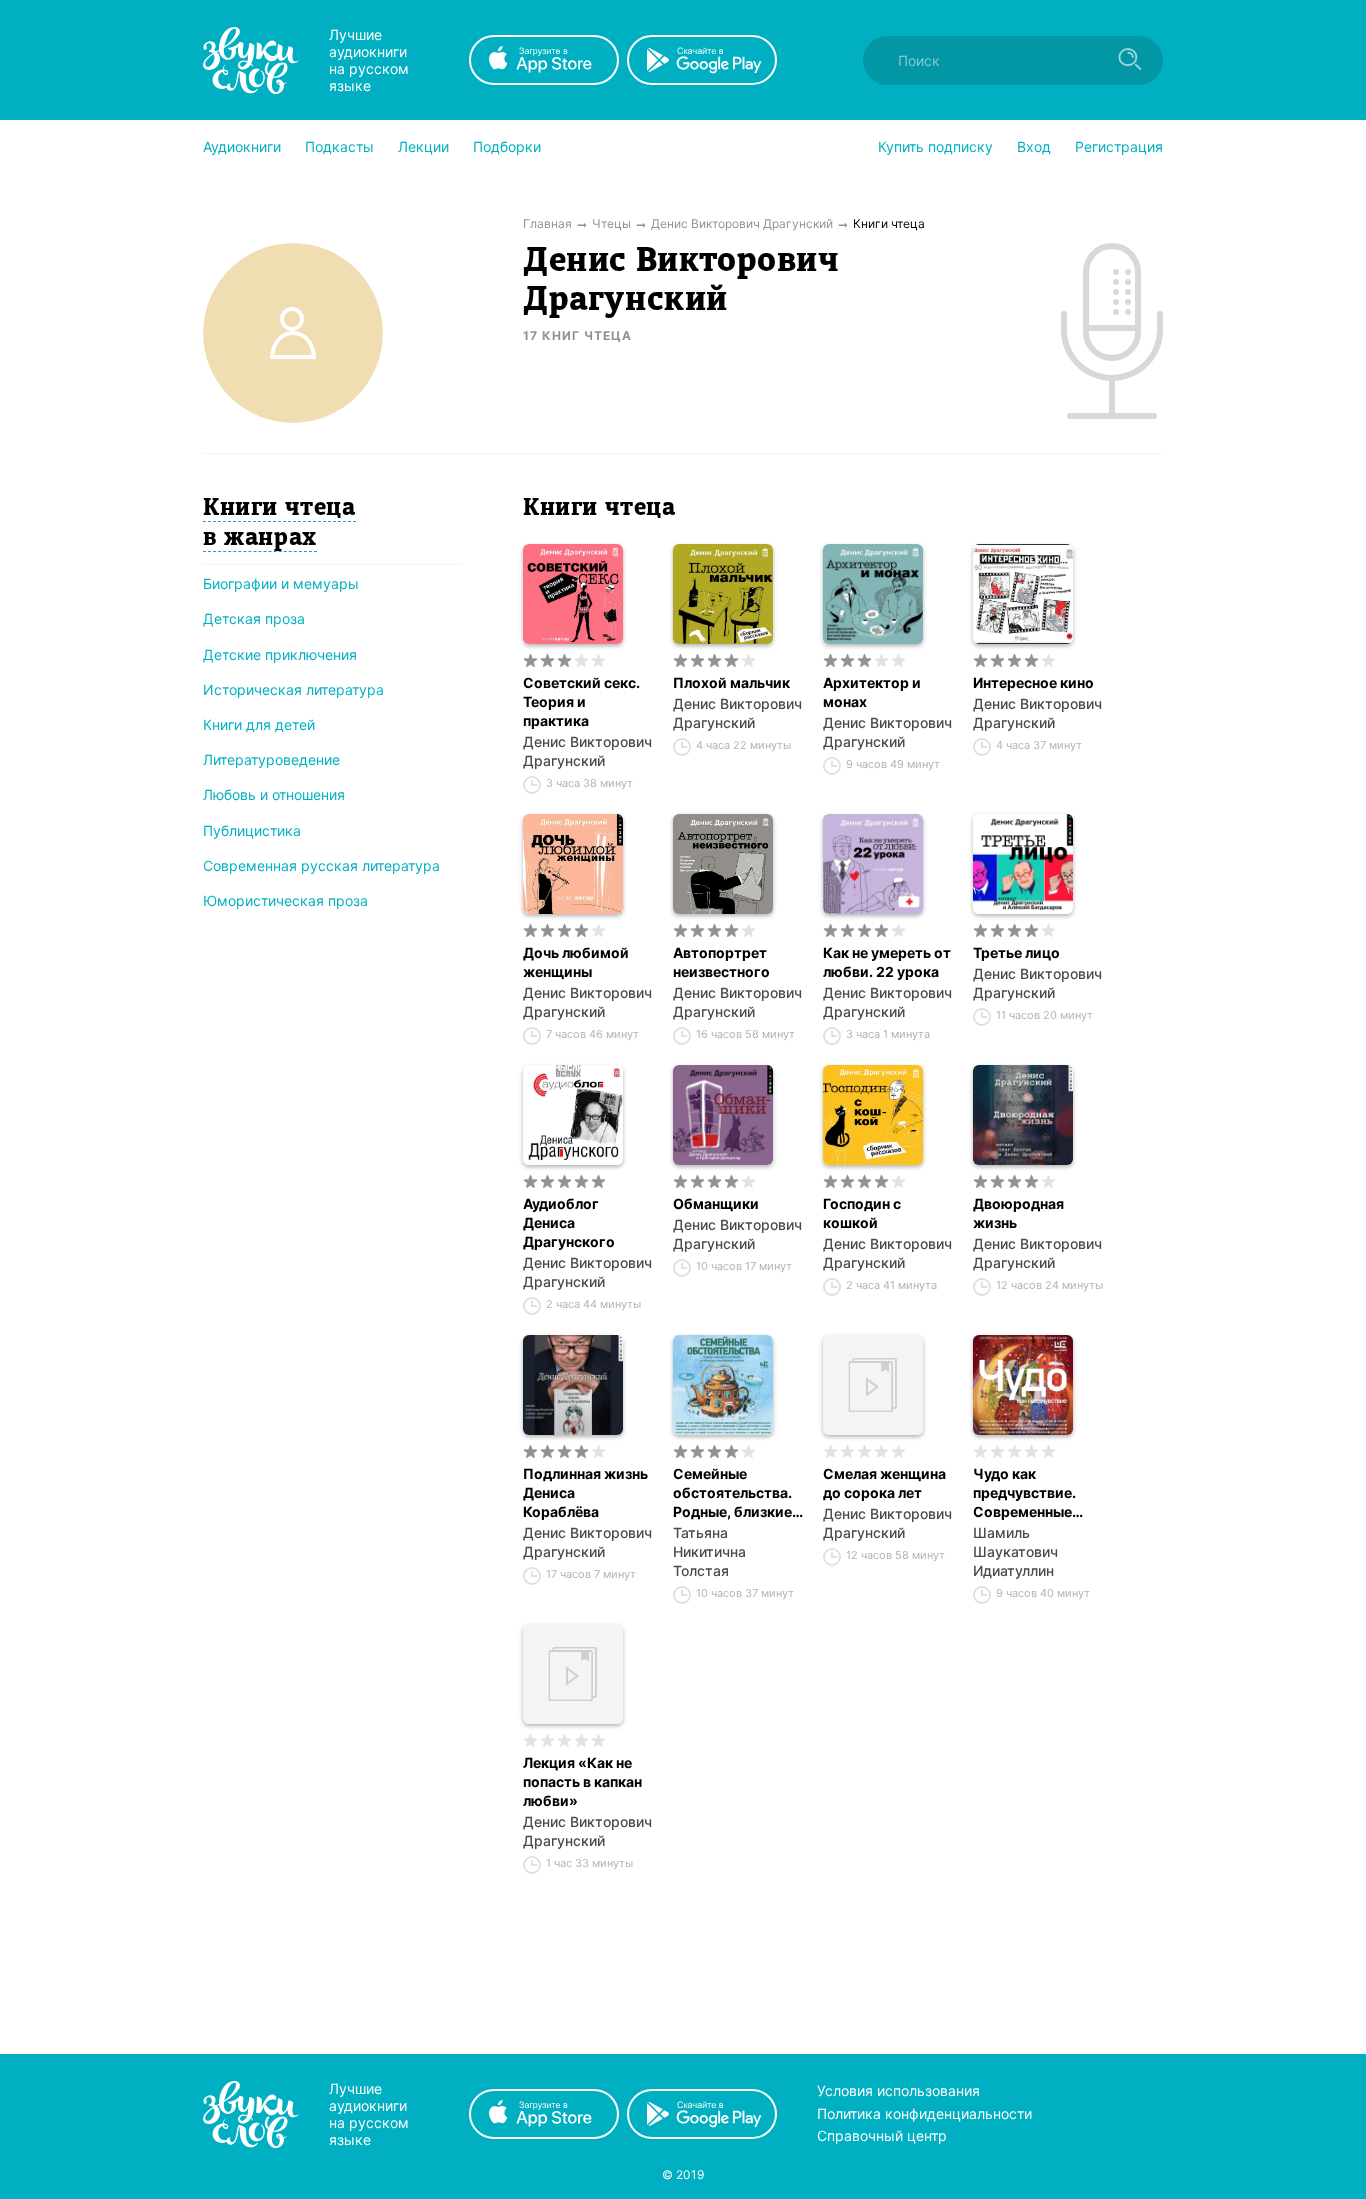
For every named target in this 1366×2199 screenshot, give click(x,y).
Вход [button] (1034, 146)
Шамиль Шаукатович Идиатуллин (1015, 1551)
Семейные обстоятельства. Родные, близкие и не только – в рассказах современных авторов (732, 1493)
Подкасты (339, 146)
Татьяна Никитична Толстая (709, 1551)
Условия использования (898, 2090)
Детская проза (254, 618)
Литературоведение (271, 759)
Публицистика (252, 830)
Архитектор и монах (872, 692)
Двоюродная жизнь (1018, 1213)
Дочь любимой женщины (576, 962)
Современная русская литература (321, 865)
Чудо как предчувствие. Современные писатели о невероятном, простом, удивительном (1024, 1493)
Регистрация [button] (1119, 146)
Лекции (423, 146)
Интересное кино (1033, 682)
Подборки (507, 146)
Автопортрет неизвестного (721, 962)
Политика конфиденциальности (924, 2113)
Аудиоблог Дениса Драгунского (569, 1222)
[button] (242, 147)
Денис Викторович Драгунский (587, 751)
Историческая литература (293, 689)
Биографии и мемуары (281, 583)
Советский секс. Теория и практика (581, 701)
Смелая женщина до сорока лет (884, 1483)
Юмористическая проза (285, 900)
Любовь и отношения (274, 794)
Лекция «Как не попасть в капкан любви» (582, 1781)
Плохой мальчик (731, 682)
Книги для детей (259, 724)
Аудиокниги (242, 146)
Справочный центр (882, 2135)
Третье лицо (1016, 952)
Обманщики (716, 1203)
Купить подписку (935, 146)
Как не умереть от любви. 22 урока (887, 962)
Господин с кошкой (862, 1213)
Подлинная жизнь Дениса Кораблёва (585, 1492)
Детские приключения (280, 654)
